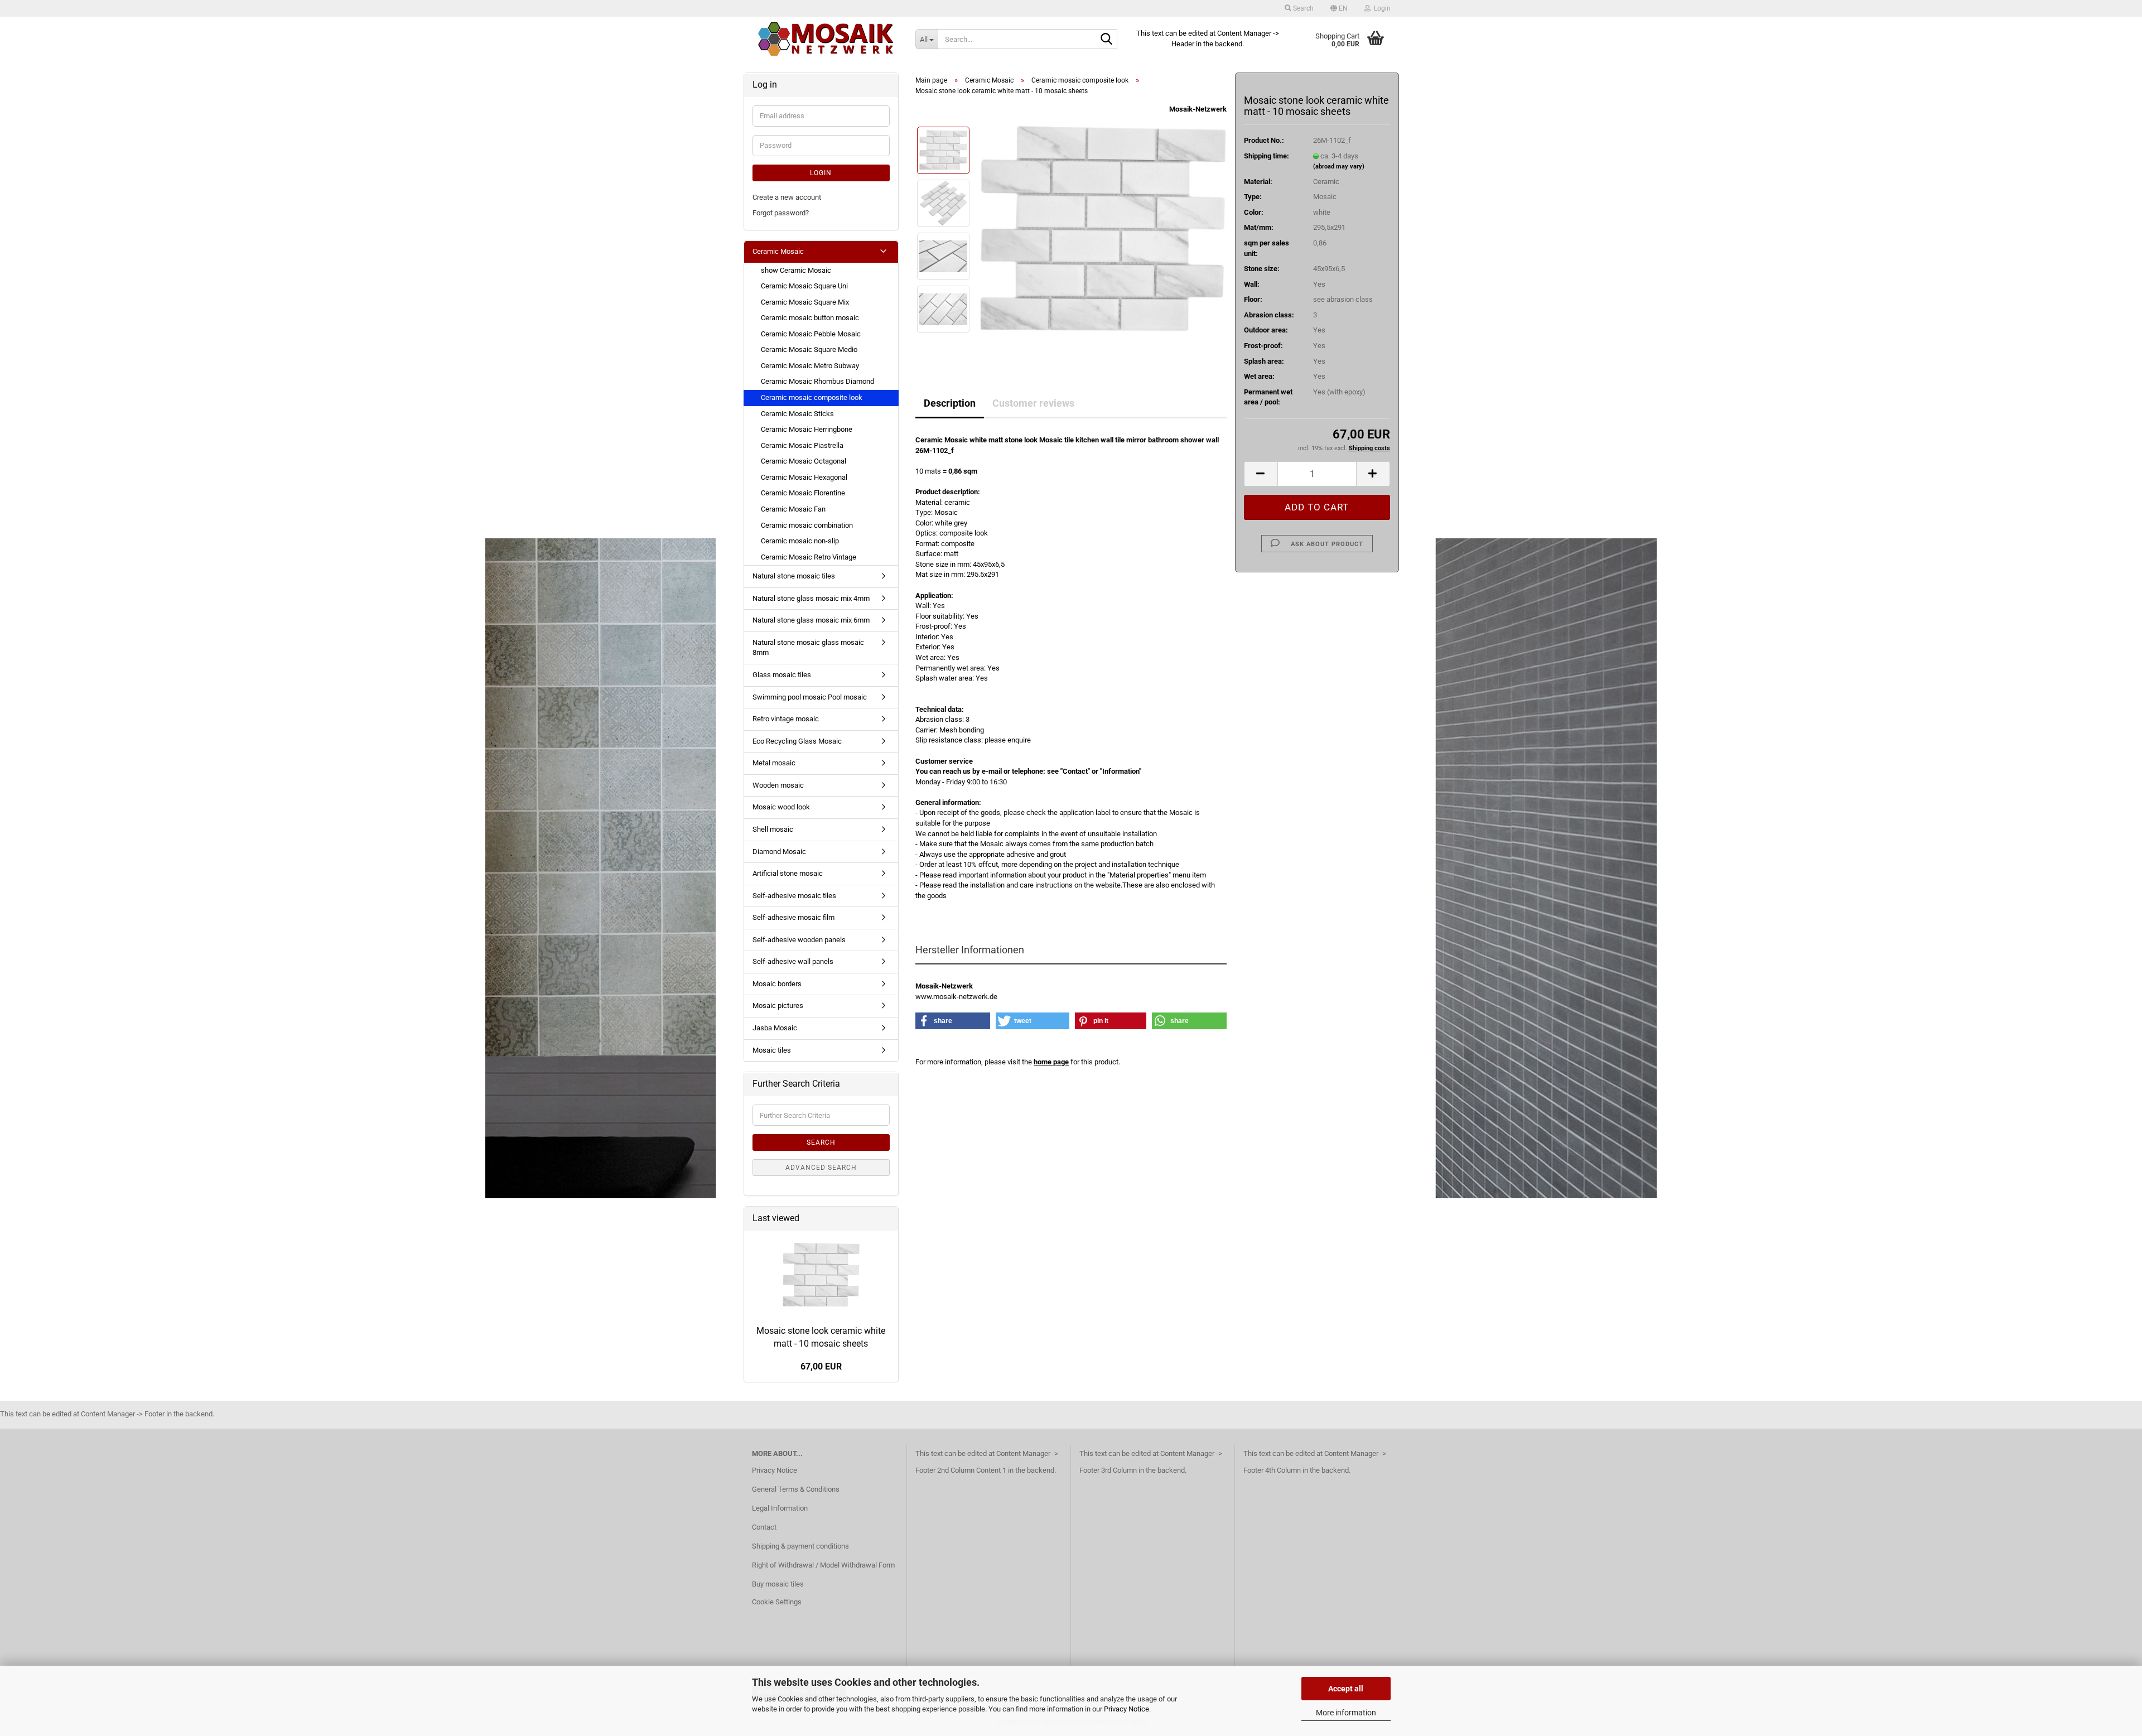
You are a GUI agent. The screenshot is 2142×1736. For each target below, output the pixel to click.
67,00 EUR (821, 1366)
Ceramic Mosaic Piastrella (802, 445)
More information (1346, 1713)
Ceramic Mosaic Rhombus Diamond (817, 381)
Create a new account (787, 197)
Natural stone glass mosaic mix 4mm (811, 598)
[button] (1339, 8)
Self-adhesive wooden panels (799, 940)
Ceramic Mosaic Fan (793, 509)
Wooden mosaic (778, 785)
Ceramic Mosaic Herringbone (807, 429)
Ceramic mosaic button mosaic (810, 318)
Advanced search (821, 1168)
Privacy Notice (1127, 1709)
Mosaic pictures (778, 1006)
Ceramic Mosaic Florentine (803, 493)
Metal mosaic (774, 763)
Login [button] (1381, 8)
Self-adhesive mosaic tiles (794, 896)
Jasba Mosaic (775, 1028)
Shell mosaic (773, 829)
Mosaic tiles (772, 1050)
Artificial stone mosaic (788, 873)
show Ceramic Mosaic (796, 270)
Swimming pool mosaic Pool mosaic (810, 697)
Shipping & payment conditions (800, 1546)
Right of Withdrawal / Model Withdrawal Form (823, 1565)
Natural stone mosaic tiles (794, 576)
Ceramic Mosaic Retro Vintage (809, 557)
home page (1051, 1062)
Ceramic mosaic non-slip (800, 541)
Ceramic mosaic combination (807, 525)
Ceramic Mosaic (778, 251)
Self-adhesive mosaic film (793, 917)
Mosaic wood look (781, 807)
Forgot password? (781, 213)
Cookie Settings (777, 1602)
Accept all (1346, 1689)
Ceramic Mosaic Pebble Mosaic (811, 334)
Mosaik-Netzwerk (1198, 109)
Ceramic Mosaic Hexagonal (804, 477)
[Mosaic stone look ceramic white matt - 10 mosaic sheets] (1103, 230)
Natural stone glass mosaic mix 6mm (811, 620)
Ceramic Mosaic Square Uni (804, 286)
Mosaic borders (777, 984)
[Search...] (1107, 40)
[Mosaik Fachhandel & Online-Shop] (826, 39)
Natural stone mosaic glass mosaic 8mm (808, 648)
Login (821, 173)
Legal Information (780, 1508)
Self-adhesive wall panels (793, 961)
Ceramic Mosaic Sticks (797, 414)
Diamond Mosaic (779, 852)
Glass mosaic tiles (782, 675)
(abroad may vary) (1339, 167)
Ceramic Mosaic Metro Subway (810, 366)
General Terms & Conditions (796, 1489)
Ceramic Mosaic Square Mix (805, 302)
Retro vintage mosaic (786, 719)
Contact (764, 1527)
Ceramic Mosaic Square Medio (809, 349)
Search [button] (1302, 8)
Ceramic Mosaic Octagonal (804, 461)
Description (950, 403)
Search (821, 1142)
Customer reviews (1033, 403)
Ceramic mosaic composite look (812, 397)
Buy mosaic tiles (778, 1584)
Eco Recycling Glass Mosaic (797, 741)
